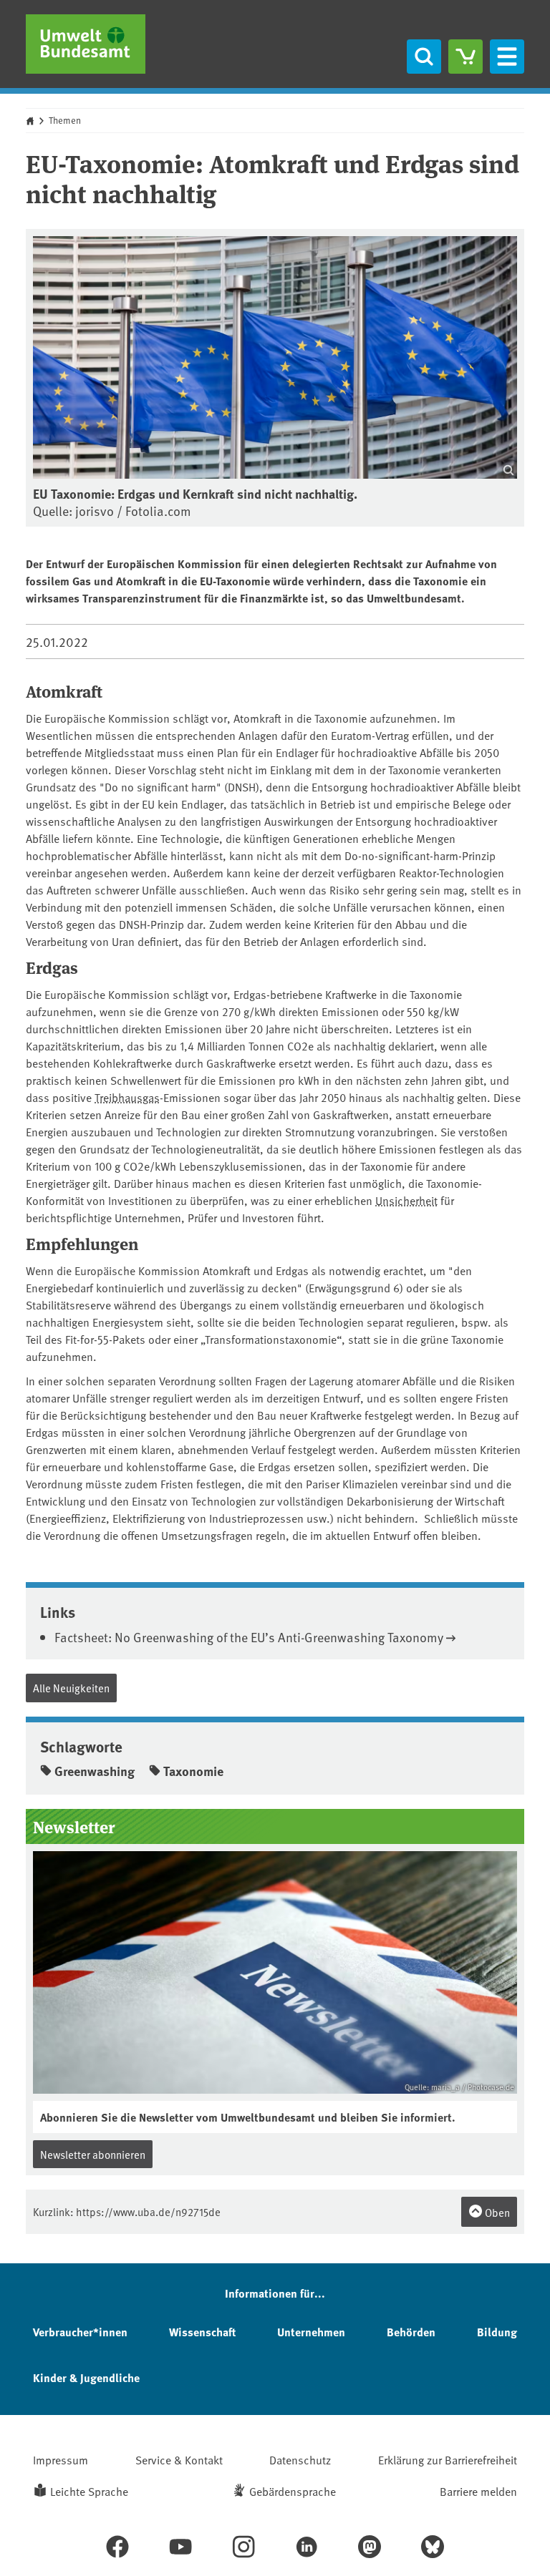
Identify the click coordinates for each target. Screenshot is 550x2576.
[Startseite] (86, 44)
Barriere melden (478, 2491)
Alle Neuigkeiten (71, 1688)
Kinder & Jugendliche (86, 2377)
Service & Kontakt (179, 2459)
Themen (65, 120)
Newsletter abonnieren (93, 2154)
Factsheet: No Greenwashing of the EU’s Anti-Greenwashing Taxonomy (249, 1637)
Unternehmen (311, 2332)
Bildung (497, 2332)
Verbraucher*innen (80, 2332)
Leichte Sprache (89, 2491)
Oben (496, 2212)
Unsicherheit (406, 1200)
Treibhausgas (127, 1097)
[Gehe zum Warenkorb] (465, 57)
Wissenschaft (202, 2332)
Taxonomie (193, 1771)
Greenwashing (95, 1771)
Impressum (61, 2459)
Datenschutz (300, 2459)
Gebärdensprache (293, 2491)
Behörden (411, 2332)
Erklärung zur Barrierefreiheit (448, 2459)
